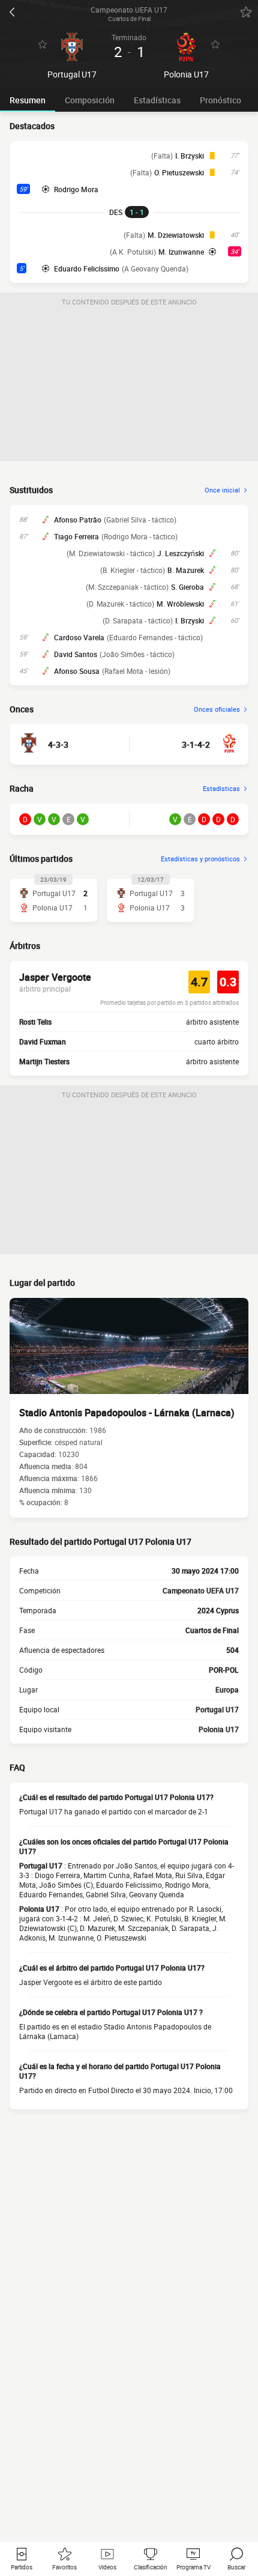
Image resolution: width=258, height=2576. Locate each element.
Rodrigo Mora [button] (76, 189)
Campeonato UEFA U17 (201, 1590)
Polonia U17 (219, 1729)
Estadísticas (157, 100)
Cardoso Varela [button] (79, 637)
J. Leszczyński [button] (181, 553)
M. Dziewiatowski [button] (176, 235)
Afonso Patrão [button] (78, 520)
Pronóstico (220, 100)
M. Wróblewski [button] (180, 604)
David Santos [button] (76, 654)
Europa (227, 1690)
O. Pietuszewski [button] (179, 172)
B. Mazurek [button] (186, 570)
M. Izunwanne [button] (181, 252)
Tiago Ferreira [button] (76, 536)
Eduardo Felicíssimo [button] (87, 268)
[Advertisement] (129, 386)
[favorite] (246, 12)
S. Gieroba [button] (187, 587)
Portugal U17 (217, 1709)
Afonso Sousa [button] (77, 671)
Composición (90, 100)
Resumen (28, 100)
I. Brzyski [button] (190, 156)
